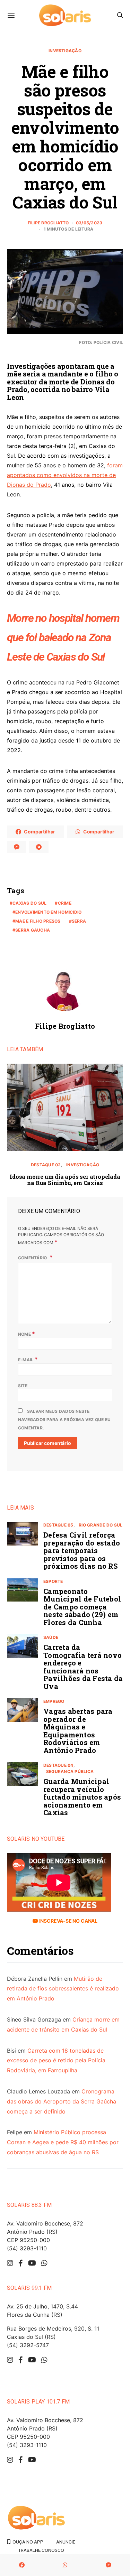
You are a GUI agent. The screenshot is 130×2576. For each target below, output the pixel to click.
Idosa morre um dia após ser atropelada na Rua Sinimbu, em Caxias (65, 1180)
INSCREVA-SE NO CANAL (68, 1921)
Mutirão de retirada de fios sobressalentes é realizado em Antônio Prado (63, 1989)
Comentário (33, 1258)
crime (65, 903)
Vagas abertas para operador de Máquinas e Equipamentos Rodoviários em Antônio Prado (78, 1731)
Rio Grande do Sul (101, 1525)
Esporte (53, 1581)
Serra (79, 921)
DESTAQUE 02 (46, 1165)
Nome (27, 1334)
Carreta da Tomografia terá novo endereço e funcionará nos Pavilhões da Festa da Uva (83, 1667)
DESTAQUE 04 (58, 1765)
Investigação (65, 51)
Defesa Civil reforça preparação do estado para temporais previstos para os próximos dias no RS (82, 1550)
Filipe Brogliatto (48, 223)
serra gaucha (33, 930)
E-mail (28, 1359)
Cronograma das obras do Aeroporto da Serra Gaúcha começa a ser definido (62, 2101)
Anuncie (66, 2542)
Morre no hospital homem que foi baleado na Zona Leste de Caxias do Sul (63, 637)
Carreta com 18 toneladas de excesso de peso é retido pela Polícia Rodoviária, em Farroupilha (56, 2061)
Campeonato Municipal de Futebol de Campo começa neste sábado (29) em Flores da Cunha (82, 1607)
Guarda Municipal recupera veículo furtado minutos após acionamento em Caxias (82, 1797)
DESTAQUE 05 (58, 1525)
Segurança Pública (70, 1771)
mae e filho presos (38, 921)
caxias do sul (29, 903)
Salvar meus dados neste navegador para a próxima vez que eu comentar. (64, 1420)
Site (23, 1386)
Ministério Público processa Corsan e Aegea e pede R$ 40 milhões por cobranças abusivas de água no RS (63, 2142)
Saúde (51, 1637)
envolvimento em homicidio (48, 912)
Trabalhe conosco (41, 2550)
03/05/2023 (89, 223)
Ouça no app (27, 2542)
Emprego (54, 1701)
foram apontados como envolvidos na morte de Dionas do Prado (65, 475)
